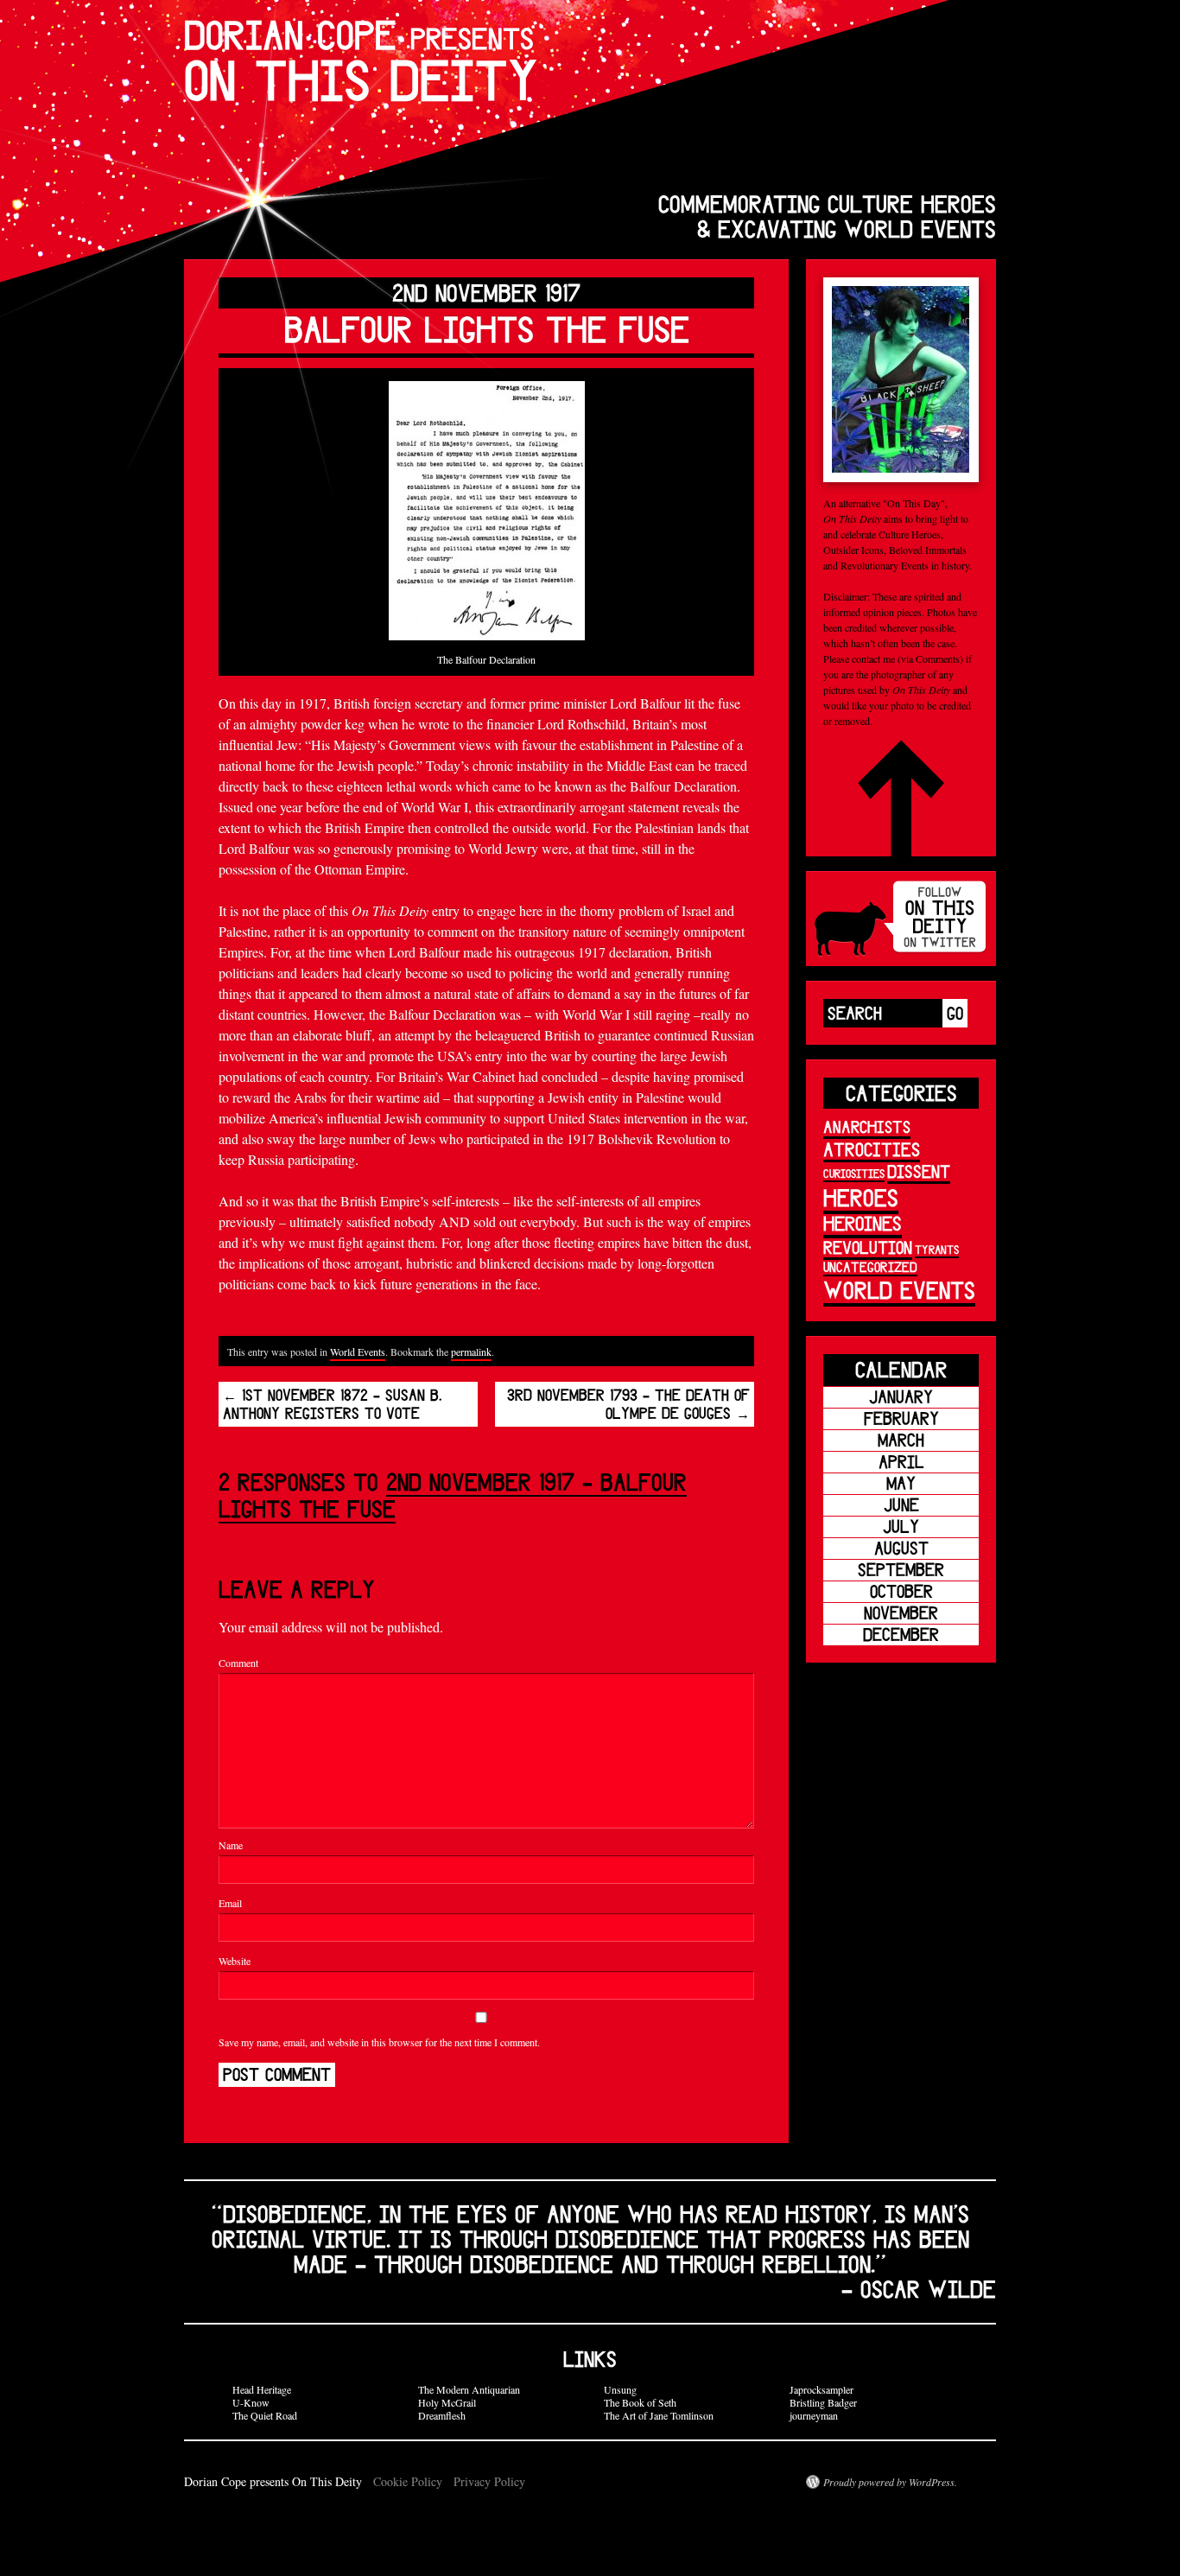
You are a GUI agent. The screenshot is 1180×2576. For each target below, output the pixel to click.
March (901, 1440)
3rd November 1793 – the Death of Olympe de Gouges (628, 1404)
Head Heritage (262, 2389)
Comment (238, 1663)
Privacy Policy (489, 2481)
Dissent (919, 1171)
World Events (358, 1352)
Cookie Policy (408, 2481)
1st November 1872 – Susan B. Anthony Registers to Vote (333, 1404)
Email (230, 1903)
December (901, 1635)
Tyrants (937, 1250)
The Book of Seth (640, 2402)
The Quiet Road (265, 2415)
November (901, 1613)
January (901, 1397)
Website (235, 1961)
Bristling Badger (823, 2402)
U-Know (251, 2402)
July (901, 1527)
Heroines (863, 1223)
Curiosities (854, 1174)
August (901, 1548)
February (901, 1418)
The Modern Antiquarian (469, 2389)
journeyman (814, 2415)
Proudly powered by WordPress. (890, 2482)
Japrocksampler (822, 2389)
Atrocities (872, 1149)
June (901, 1505)
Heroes (861, 1197)
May (901, 1483)
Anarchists (867, 1127)
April (901, 1462)
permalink (471, 1352)
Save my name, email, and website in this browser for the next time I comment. (379, 2042)
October (901, 1591)
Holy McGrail (447, 2402)
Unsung (620, 2389)
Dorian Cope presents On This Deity (275, 2481)
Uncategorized (870, 1267)
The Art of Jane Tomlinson (659, 2415)
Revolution (868, 1247)
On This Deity (361, 61)
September (901, 1570)
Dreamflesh (442, 2415)
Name (231, 1845)
